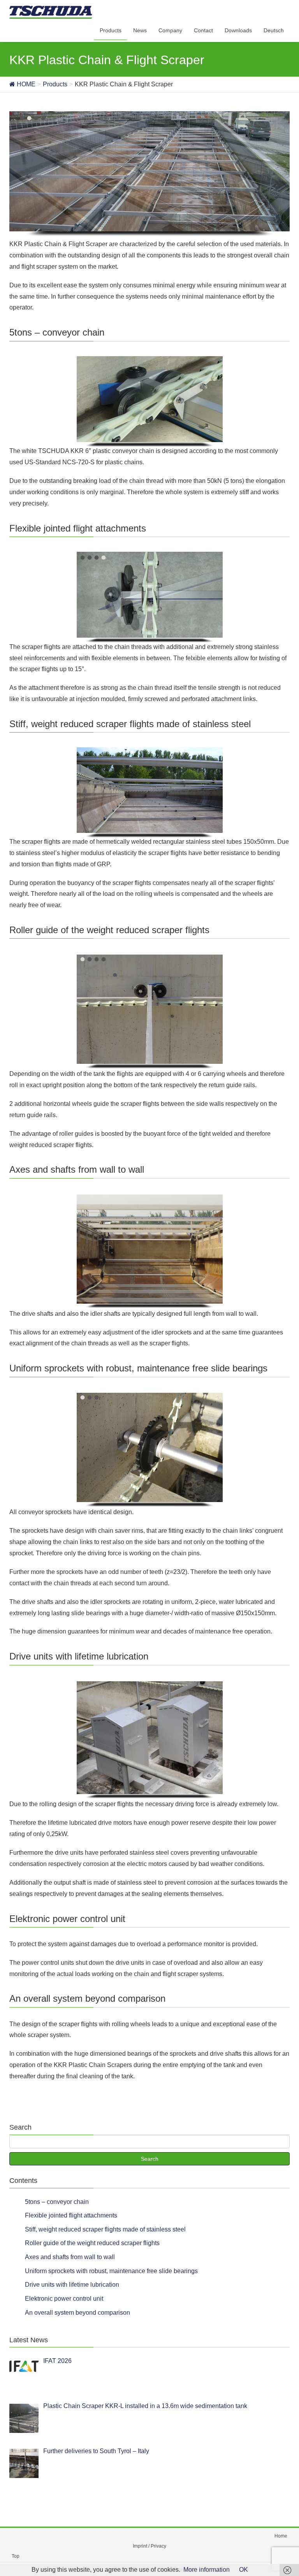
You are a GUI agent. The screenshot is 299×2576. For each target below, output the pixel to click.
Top (16, 2556)
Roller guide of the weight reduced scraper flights (92, 2243)
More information (207, 2570)
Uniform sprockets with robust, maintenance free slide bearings (111, 2271)
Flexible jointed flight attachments (71, 2215)
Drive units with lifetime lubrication (72, 2285)
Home (281, 2536)
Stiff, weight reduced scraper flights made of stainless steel (105, 2229)
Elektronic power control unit (64, 2299)
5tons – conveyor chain (57, 2202)
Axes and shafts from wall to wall (70, 2257)
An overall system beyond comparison (77, 2313)
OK (244, 2570)
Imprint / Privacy (149, 2546)
